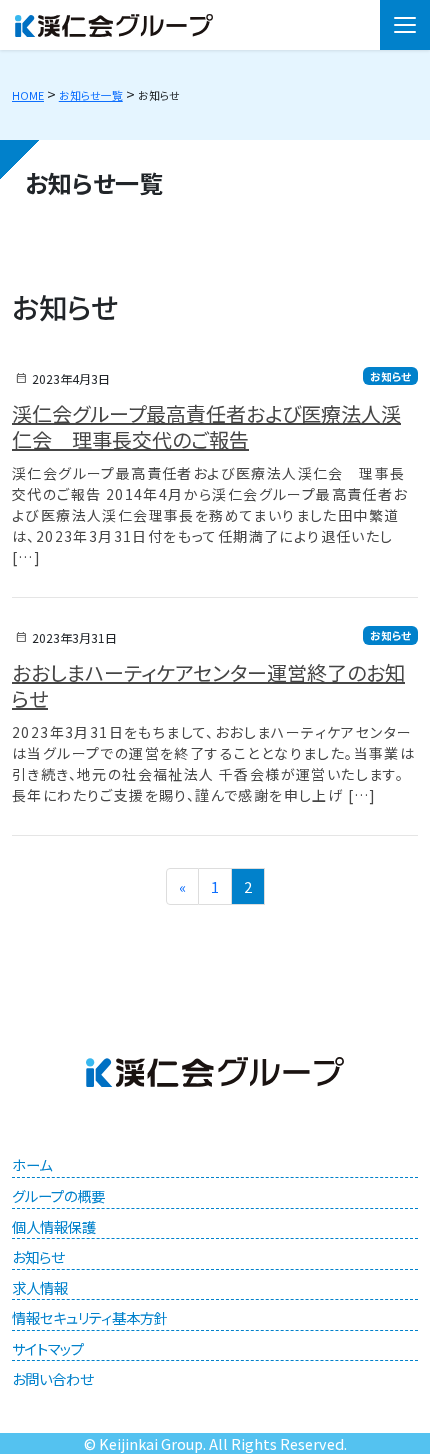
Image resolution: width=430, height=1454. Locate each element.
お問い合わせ (52, 1378)
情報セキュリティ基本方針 (90, 1317)
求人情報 (40, 1287)
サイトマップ (48, 1348)
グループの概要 (58, 1195)
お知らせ (390, 376)
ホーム (32, 1164)
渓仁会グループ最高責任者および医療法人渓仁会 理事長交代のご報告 (206, 426)
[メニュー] (405, 25)
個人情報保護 (54, 1226)
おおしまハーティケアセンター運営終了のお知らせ (208, 685)
